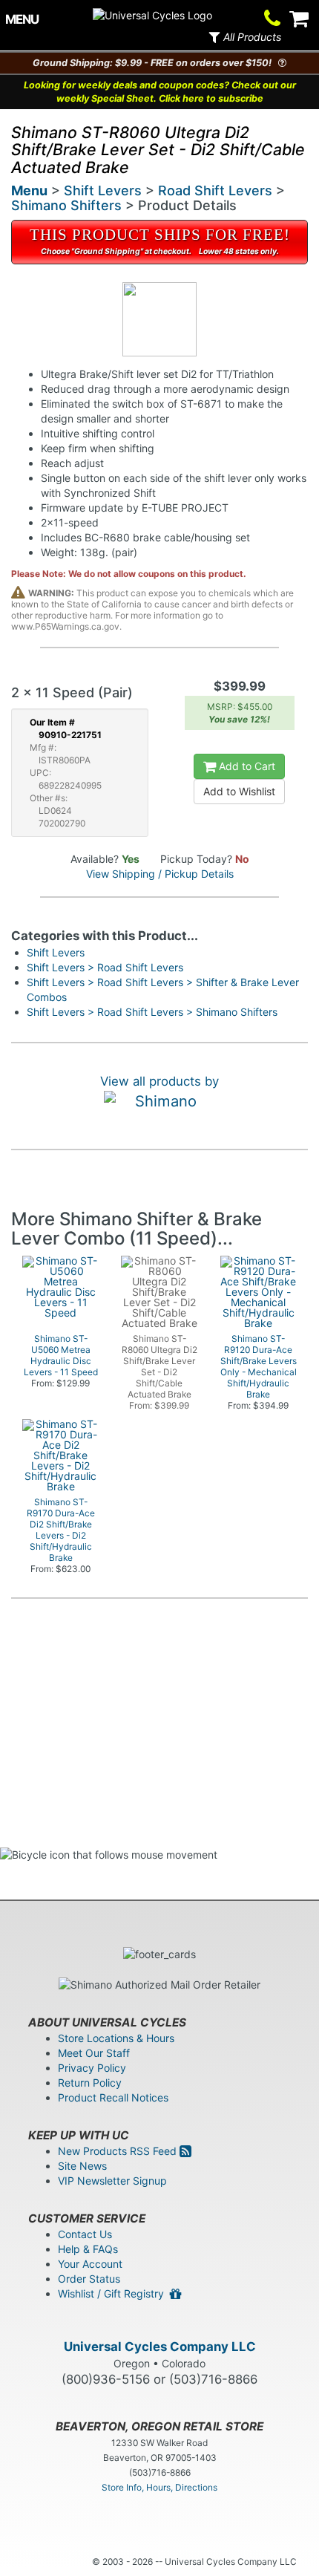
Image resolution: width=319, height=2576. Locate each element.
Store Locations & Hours (116, 2038)
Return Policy (90, 2083)
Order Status (89, 2279)
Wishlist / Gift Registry (114, 2293)
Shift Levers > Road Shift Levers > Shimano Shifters (152, 1012)
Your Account (90, 2264)
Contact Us (85, 2234)
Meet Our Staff (94, 2053)
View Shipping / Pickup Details (160, 874)
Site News (82, 2166)
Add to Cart (246, 766)
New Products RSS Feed (119, 2151)
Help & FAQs (88, 2249)
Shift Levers (103, 190)
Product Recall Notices (113, 2097)
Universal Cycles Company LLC (160, 2347)
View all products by (159, 1081)
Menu (29, 190)
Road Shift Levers (215, 190)
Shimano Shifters (66, 205)
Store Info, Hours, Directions (159, 2487)
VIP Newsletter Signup (112, 2181)
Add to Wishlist (239, 791)
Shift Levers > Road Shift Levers (105, 967)
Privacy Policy (92, 2068)
